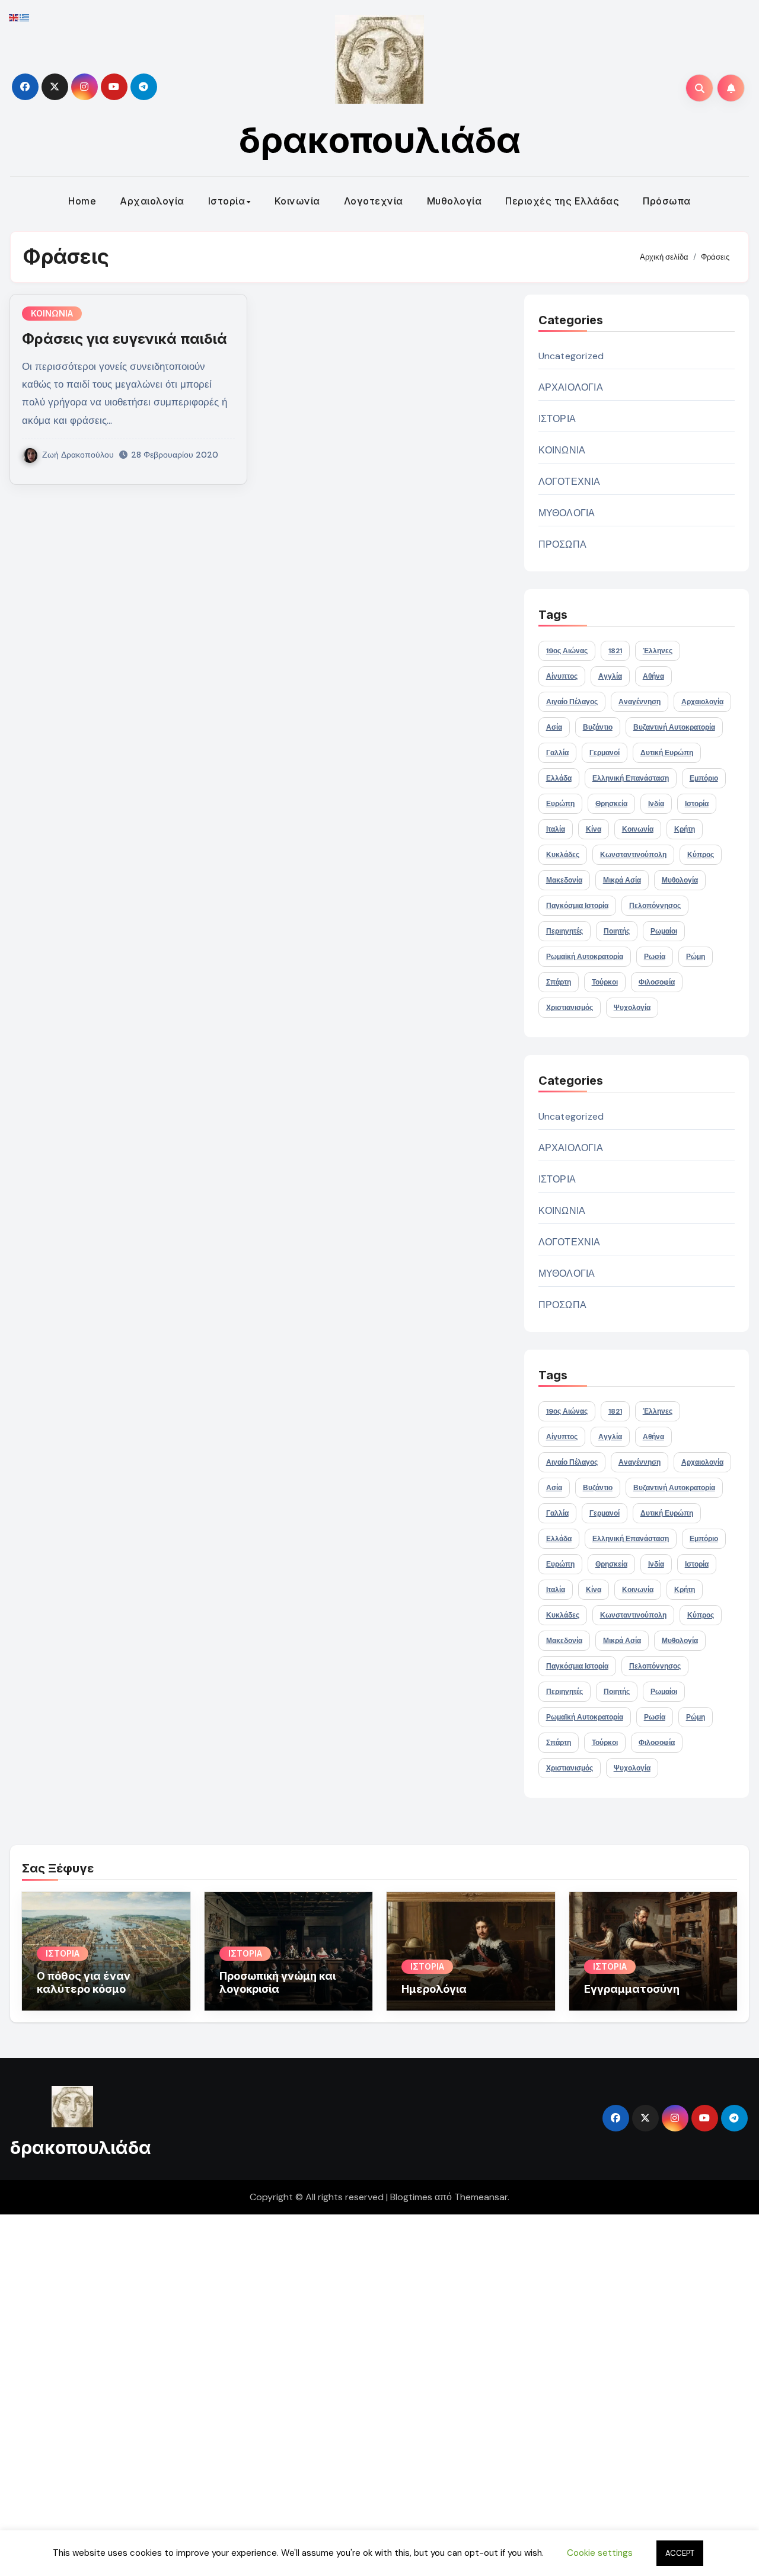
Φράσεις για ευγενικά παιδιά (125, 339)
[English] (14, 17)
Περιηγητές (565, 931)
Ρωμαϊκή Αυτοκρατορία (585, 957)
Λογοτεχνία (374, 201)
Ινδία (656, 804)
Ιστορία (227, 201)
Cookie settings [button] (600, 2553)
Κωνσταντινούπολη (633, 855)
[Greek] (25, 17)
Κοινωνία (297, 201)
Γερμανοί (605, 753)
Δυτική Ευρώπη (667, 753)
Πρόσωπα (667, 201)
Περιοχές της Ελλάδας (562, 201)
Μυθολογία (455, 201)
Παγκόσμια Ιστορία (577, 906)
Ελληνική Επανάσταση (631, 778)
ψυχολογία (632, 1008)
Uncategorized (571, 356)
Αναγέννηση (640, 702)
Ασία (554, 727)
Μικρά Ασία (622, 880)
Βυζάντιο (598, 727)
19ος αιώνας (567, 651)
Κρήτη (685, 829)
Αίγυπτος (562, 676)
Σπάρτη (559, 982)
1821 (615, 651)
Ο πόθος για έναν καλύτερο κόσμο (84, 1982)
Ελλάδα (559, 778)
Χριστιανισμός (570, 1008)
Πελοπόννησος (655, 906)
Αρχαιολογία (152, 201)
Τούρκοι (605, 982)
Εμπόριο (704, 778)
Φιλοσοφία (657, 982)
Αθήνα (653, 676)
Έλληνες (658, 651)
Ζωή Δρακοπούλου (78, 455)
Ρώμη (696, 957)
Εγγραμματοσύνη (632, 1989)
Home (82, 201)
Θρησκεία (611, 804)
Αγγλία (610, 676)
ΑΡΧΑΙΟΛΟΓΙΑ (571, 387)
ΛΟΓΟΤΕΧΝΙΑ (570, 482)
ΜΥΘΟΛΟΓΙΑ (567, 513)
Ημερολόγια (434, 1989)
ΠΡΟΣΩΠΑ (562, 544)
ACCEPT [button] (680, 2553)
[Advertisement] (358, 2392)
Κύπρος (701, 855)
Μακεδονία (564, 880)
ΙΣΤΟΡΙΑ (557, 419)
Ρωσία (655, 957)
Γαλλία (557, 753)
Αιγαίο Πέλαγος (572, 702)
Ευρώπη (560, 804)
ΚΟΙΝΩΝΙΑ (52, 313)
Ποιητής (617, 931)
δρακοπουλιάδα (380, 140)
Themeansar (481, 2197)
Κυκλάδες (563, 855)
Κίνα (594, 829)
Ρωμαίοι (664, 931)
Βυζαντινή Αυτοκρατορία (674, 727)
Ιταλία (556, 829)
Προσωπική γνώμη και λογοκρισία (278, 1982)
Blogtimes (411, 2197)
